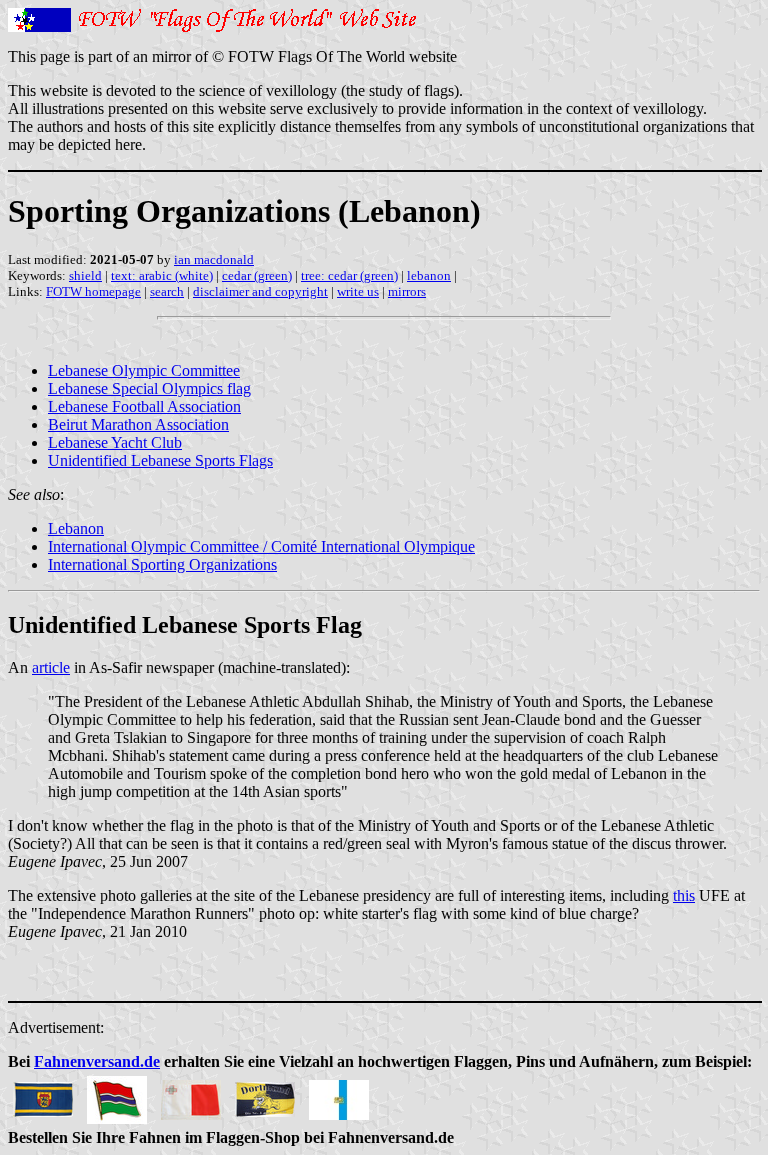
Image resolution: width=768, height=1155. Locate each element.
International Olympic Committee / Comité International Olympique (261, 546)
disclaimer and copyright (260, 291)
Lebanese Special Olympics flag (149, 388)
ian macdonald (214, 259)
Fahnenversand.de (97, 1061)
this (684, 895)
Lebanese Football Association (144, 406)
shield (85, 275)
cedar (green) (257, 275)
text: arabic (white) (162, 275)
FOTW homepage (93, 291)
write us (358, 291)
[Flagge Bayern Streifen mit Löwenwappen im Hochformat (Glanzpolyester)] (339, 1094)
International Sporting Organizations (162, 564)
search (167, 291)
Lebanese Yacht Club (115, 442)
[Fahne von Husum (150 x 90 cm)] (43, 1094)
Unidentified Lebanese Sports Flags (160, 460)
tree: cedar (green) (349, 275)
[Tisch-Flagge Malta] (191, 1094)
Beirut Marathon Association (138, 424)
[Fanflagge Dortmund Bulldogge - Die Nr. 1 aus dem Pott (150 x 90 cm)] (265, 1094)
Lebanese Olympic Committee (144, 370)
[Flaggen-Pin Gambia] (117, 1094)
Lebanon (76, 528)
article (51, 667)
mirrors (407, 291)
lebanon (429, 275)
